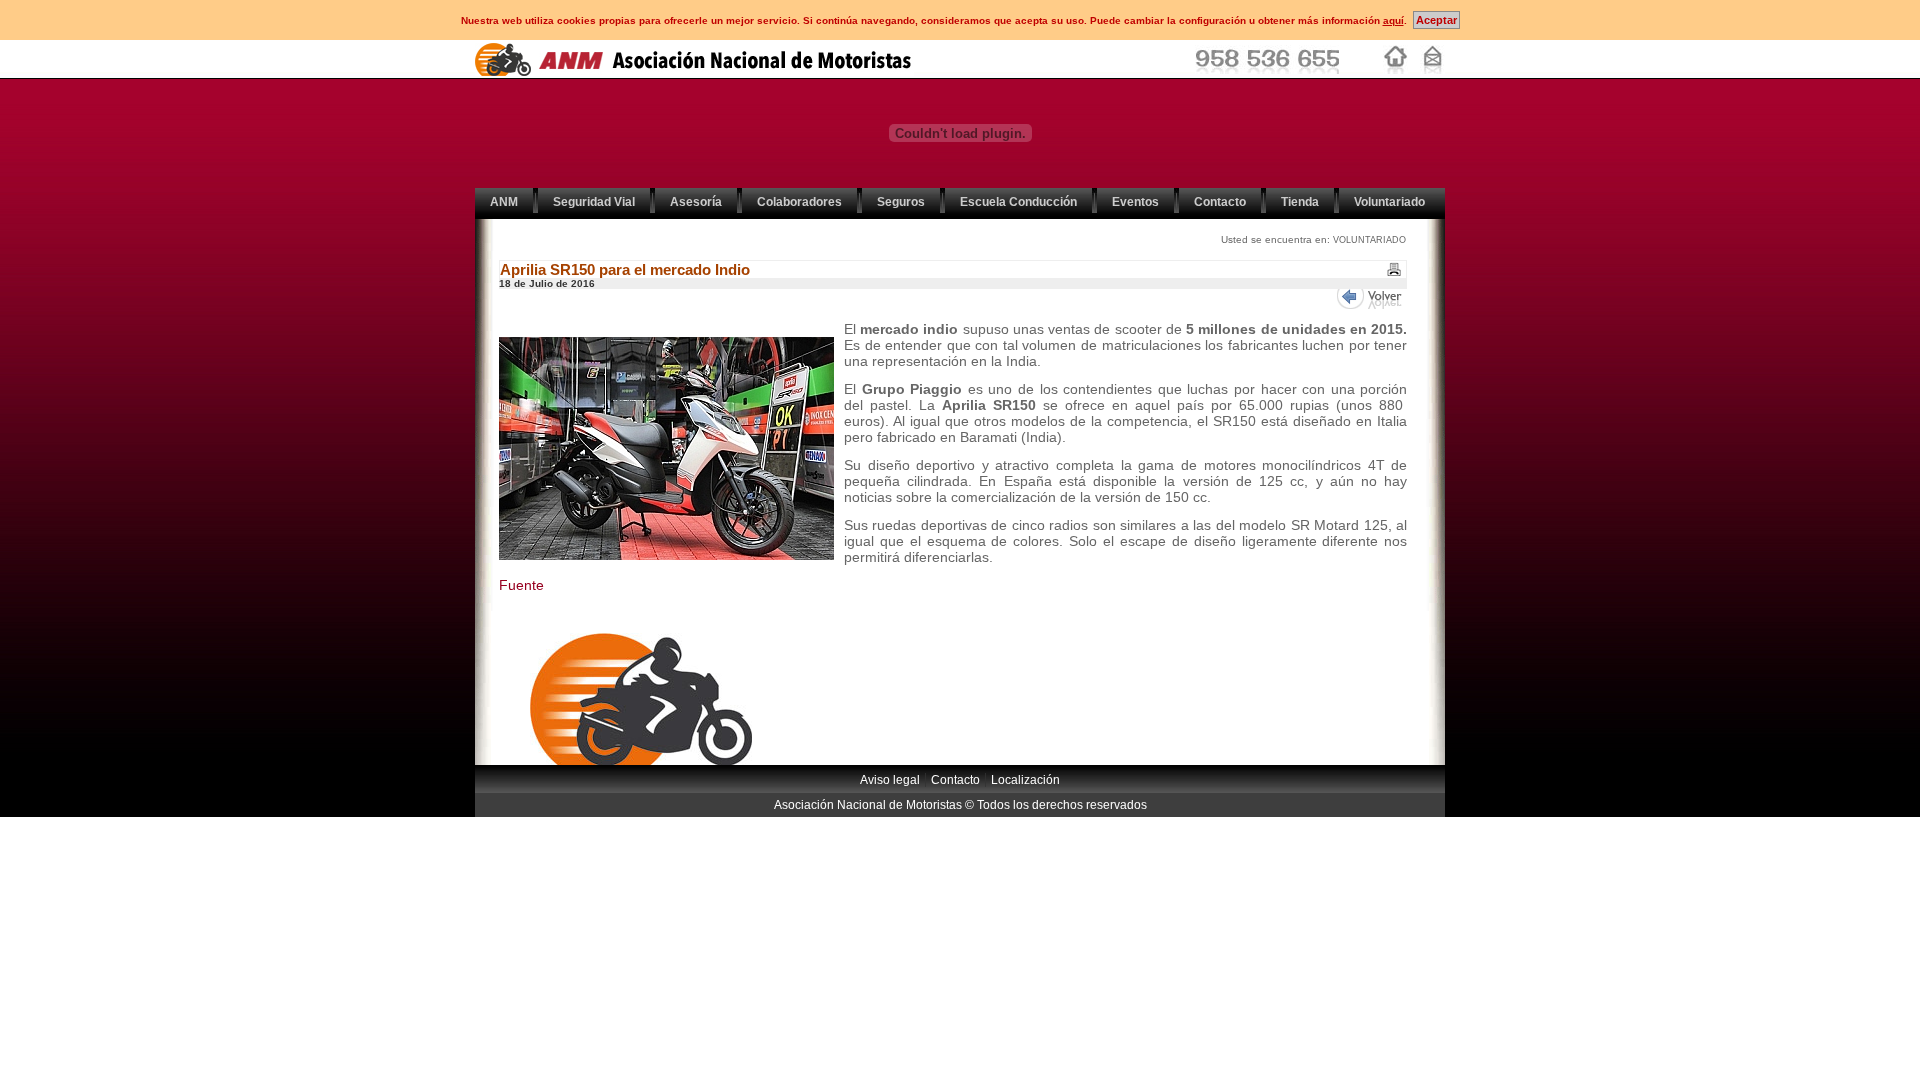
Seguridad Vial (594, 202)
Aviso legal (890, 780)
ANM (504, 202)
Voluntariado (1389, 202)
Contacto (1220, 202)
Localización (1025, 780)
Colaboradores (799, 202)
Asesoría (696, 202)
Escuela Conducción (1018, 202)
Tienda (1300, 202)
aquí (1393, 20)
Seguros (901, 202)
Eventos (1135, 202)
